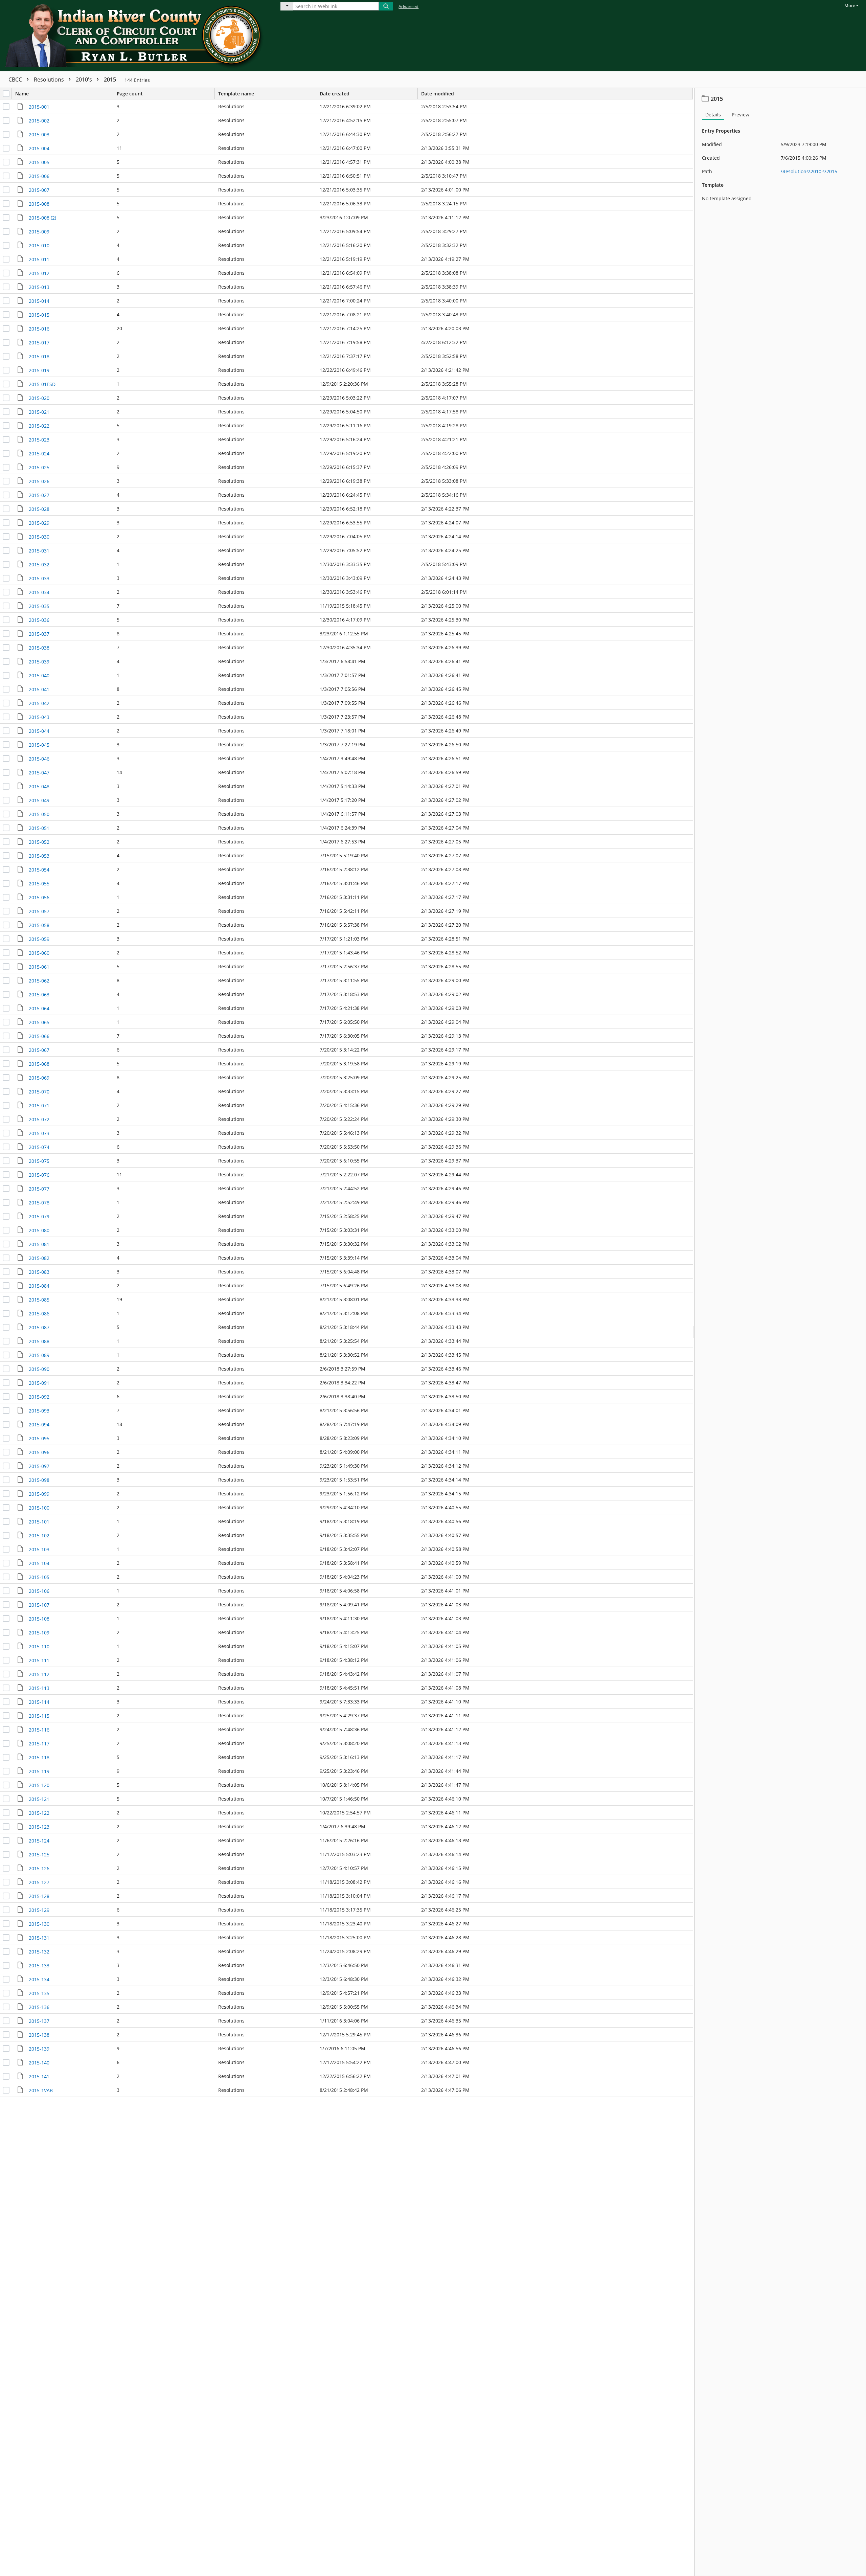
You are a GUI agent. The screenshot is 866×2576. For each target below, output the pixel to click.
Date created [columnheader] (335, 94)
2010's (85, 80)
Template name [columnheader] (236, 94)
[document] (780, 1332)
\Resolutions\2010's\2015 (809, 171)
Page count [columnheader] (130, 94)
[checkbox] (6, 94)
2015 (110, 80)
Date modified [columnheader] (438, 94)
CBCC (16, 80)
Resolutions (50, 80)
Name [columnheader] (22, 94)
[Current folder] (287, 6)
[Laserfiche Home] (135, 36)
